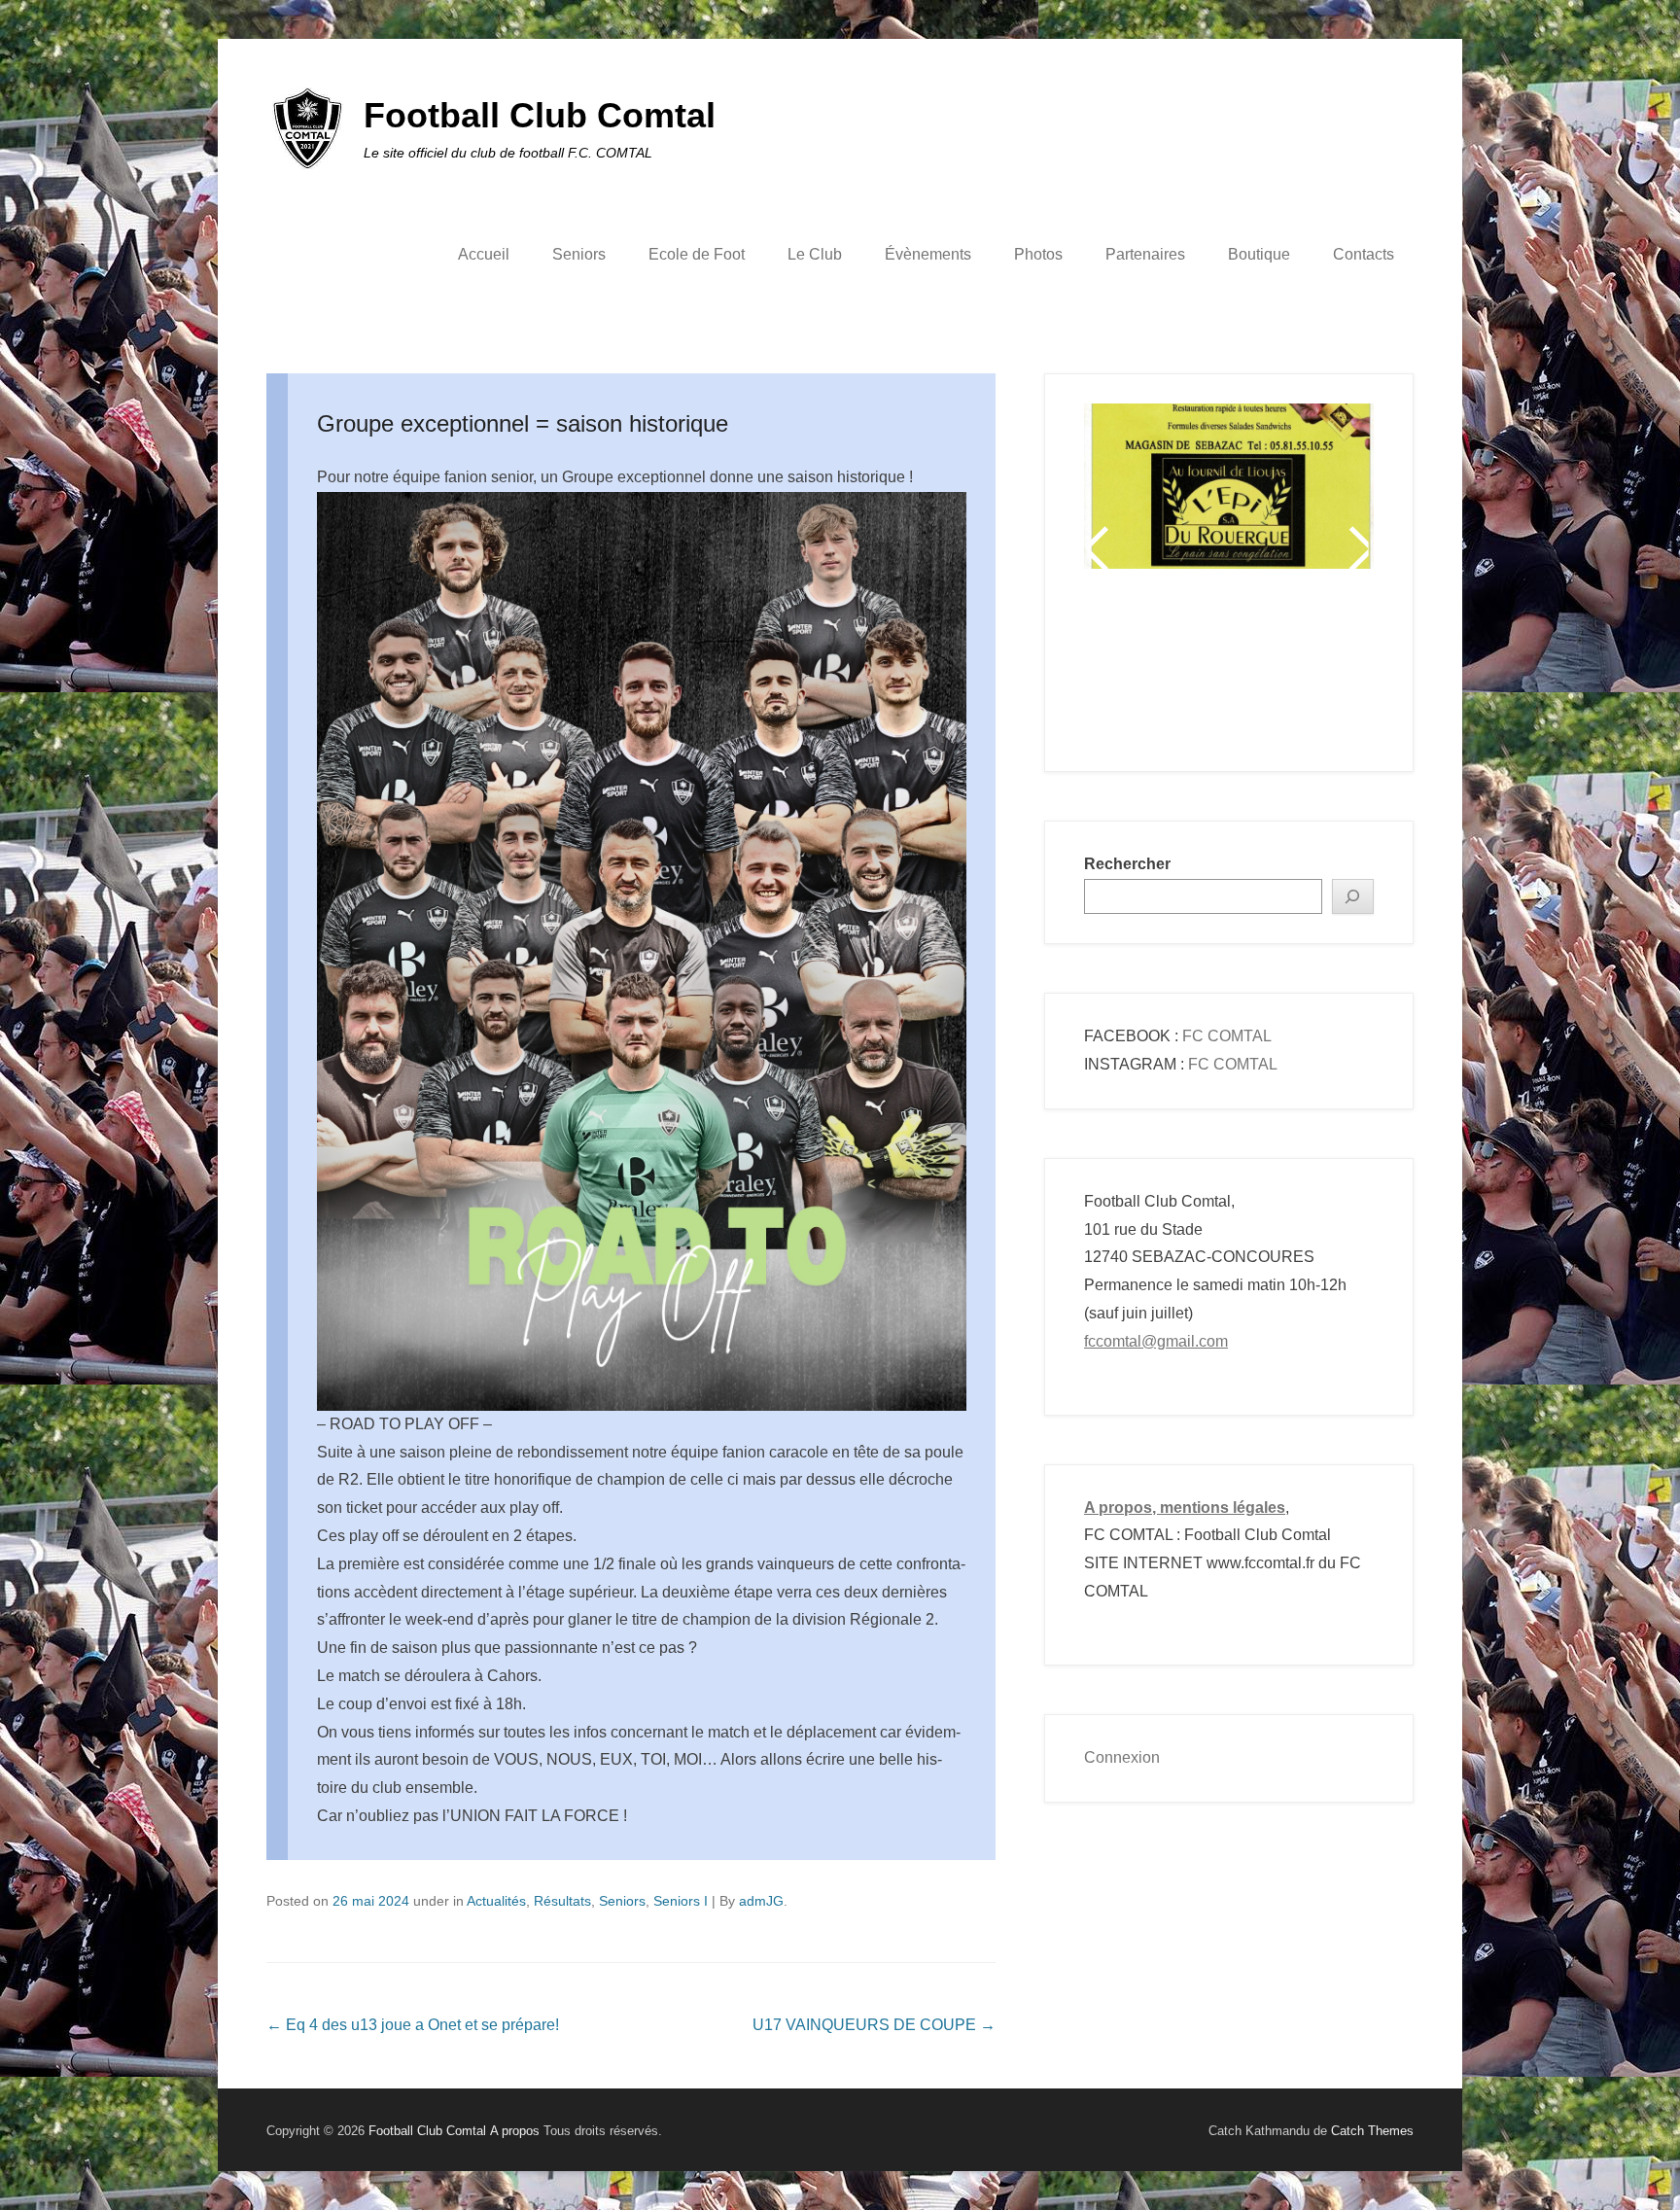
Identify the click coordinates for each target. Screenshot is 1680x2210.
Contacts (1364, 254)
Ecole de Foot (697, 254)
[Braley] (1229, 462)
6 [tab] (1256, 669)
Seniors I (681, 1901)
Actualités (496, 1901)
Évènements (928, 254)
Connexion (1122, 1757)
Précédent (1100, 548)
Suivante (1358, 548)
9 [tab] (1329, 669)
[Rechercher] (1353, 897)
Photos (1038, 254)
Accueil (484, 254)
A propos (515, 2131)
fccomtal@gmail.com (1156, 1341)
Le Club (815, 254)
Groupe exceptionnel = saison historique (523, 423)
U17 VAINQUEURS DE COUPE (874, 2025)
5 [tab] (1231, 669)
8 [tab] (1304, 669)
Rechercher (1127, 864)
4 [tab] (1207, 669)
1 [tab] (1134, 669)
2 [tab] (1158, 669)
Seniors (579, 254)
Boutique (1259, 254)
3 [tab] (1183, 669)
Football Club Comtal (540, 115)
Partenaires (1145, 254)
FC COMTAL (1227, 1036)
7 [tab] (1280, 669)
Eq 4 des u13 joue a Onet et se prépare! (413, 2025)
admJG (761, 1901)
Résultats (562, 1901)
